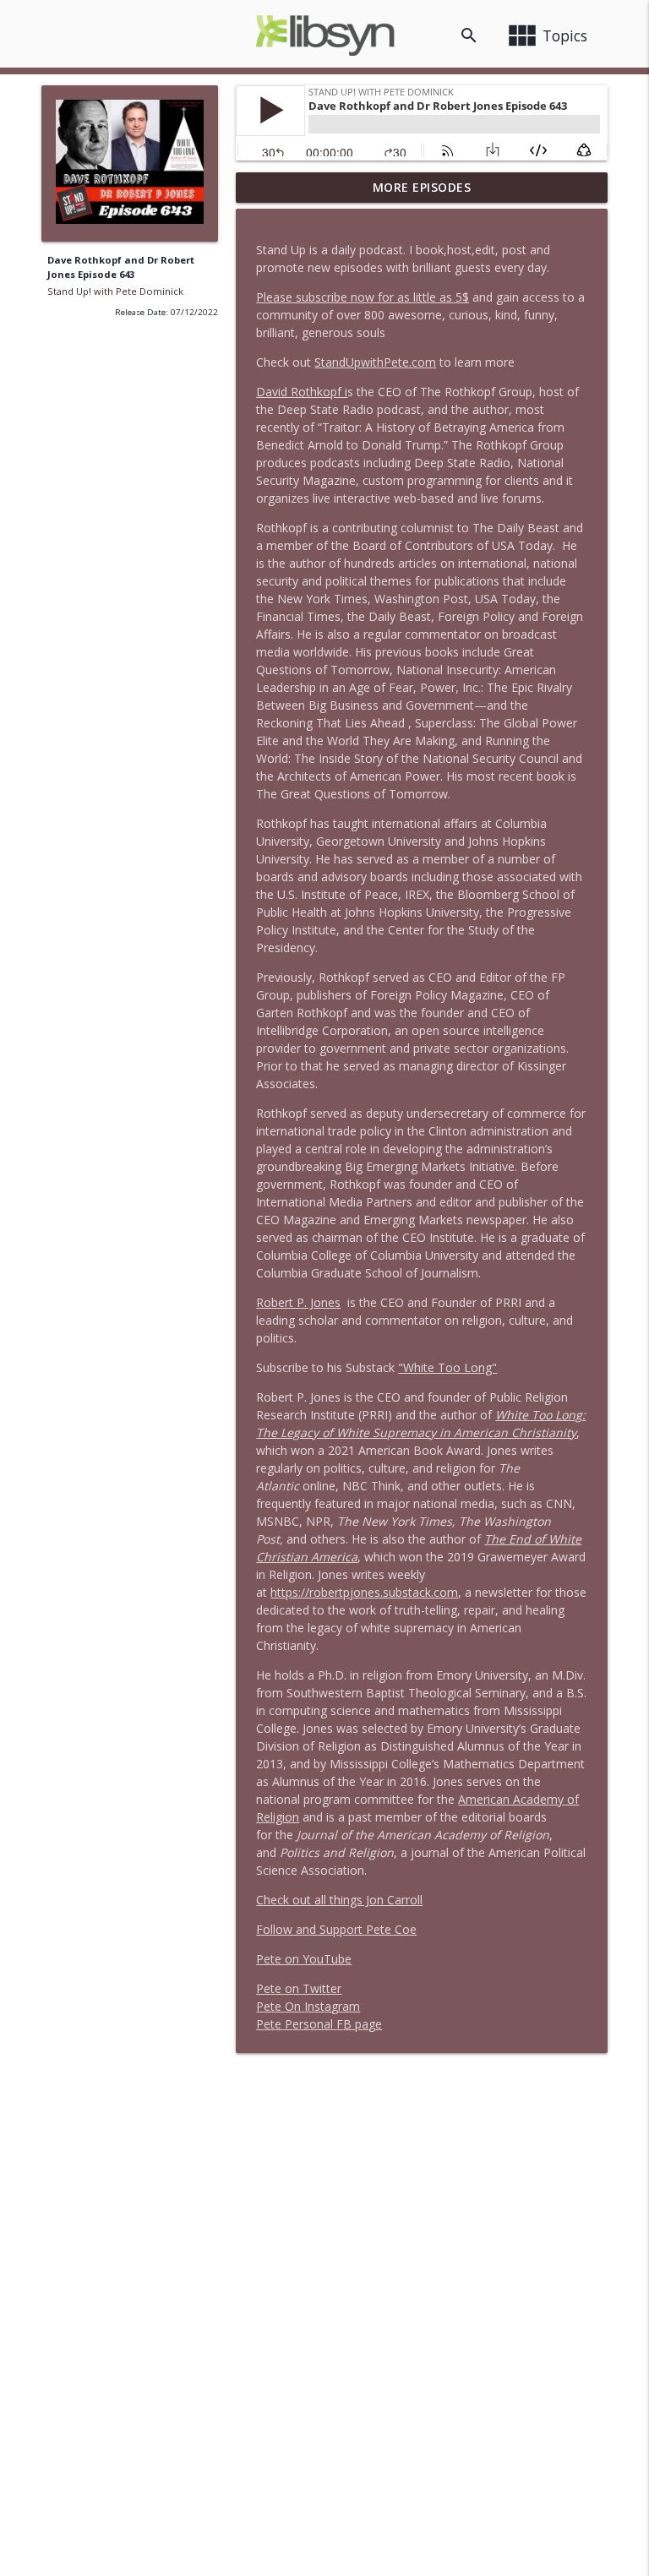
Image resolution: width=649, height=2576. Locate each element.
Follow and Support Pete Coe (336, 1929)
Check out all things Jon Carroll (339, 1900)
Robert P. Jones (298, 1302)
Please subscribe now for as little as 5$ (363, 297)
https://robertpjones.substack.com (364, 1592)
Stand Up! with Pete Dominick (115, 291)
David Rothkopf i (302, 392)
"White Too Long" (447, 1367)
